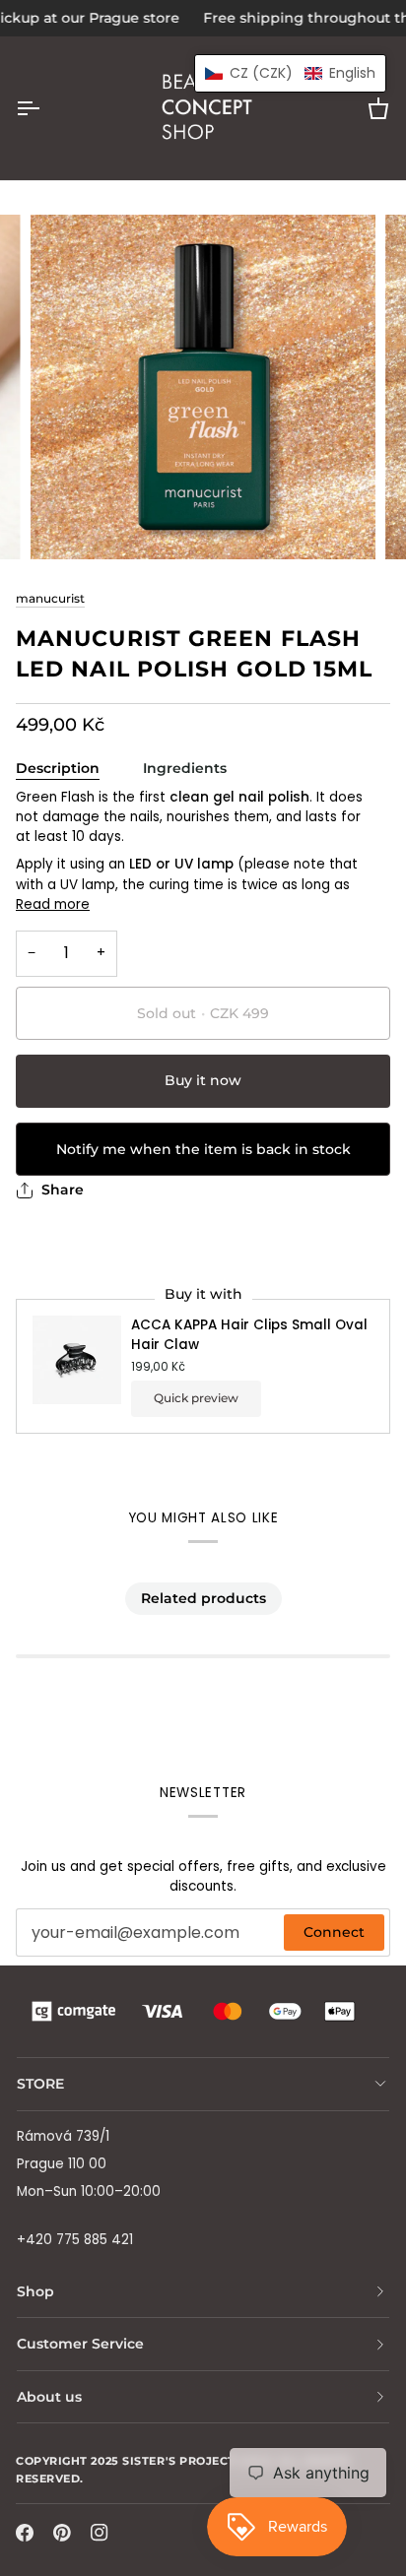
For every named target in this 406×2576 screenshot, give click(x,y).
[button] (290, 73)
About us (49, 2397)
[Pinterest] (62, 2533)
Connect (334, 1932)
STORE (40, 2084)
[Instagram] (100, 2533)
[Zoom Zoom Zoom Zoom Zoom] (203, 387)
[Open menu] (45, 108)
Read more (53, 904)
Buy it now (203, 1080)
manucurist (50, 599)
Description (58, 768)
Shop (35, 2291)
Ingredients (185, 768)
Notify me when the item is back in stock (203, 1149)
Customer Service (80, 2344)
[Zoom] (68, 522)
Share (63, 1190)
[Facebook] (25, 2533)
